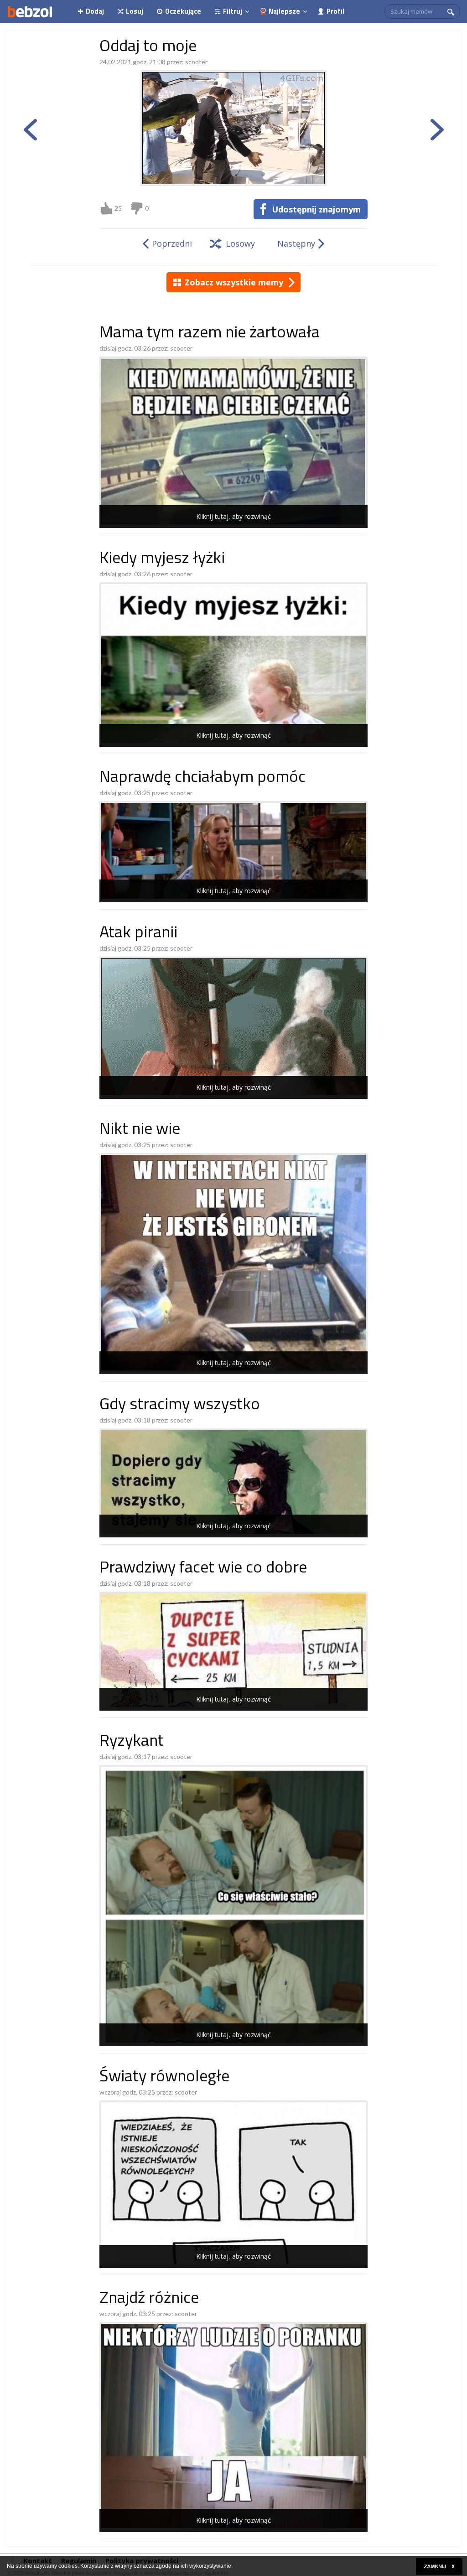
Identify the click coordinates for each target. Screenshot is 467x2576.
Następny (296, 243)
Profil (335, 11)
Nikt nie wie (140, 1130)
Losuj (135, 11)
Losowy (240, 243)
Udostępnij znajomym (316, 209)
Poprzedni (172, 243)
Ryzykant (132, 1742)
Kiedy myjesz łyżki (162, 559)
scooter (196, 62)
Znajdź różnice (149, 2299)
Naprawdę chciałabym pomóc (202, 778)
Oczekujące (183, 11)
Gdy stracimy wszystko (180, 1405)
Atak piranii (138, 934)
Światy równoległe (164, 2077)
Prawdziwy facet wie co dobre (203, 1569)
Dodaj (95, 11)
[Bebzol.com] (30, 11)
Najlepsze (284, 11)
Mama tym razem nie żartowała (210, 334)
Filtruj (233, 11)
